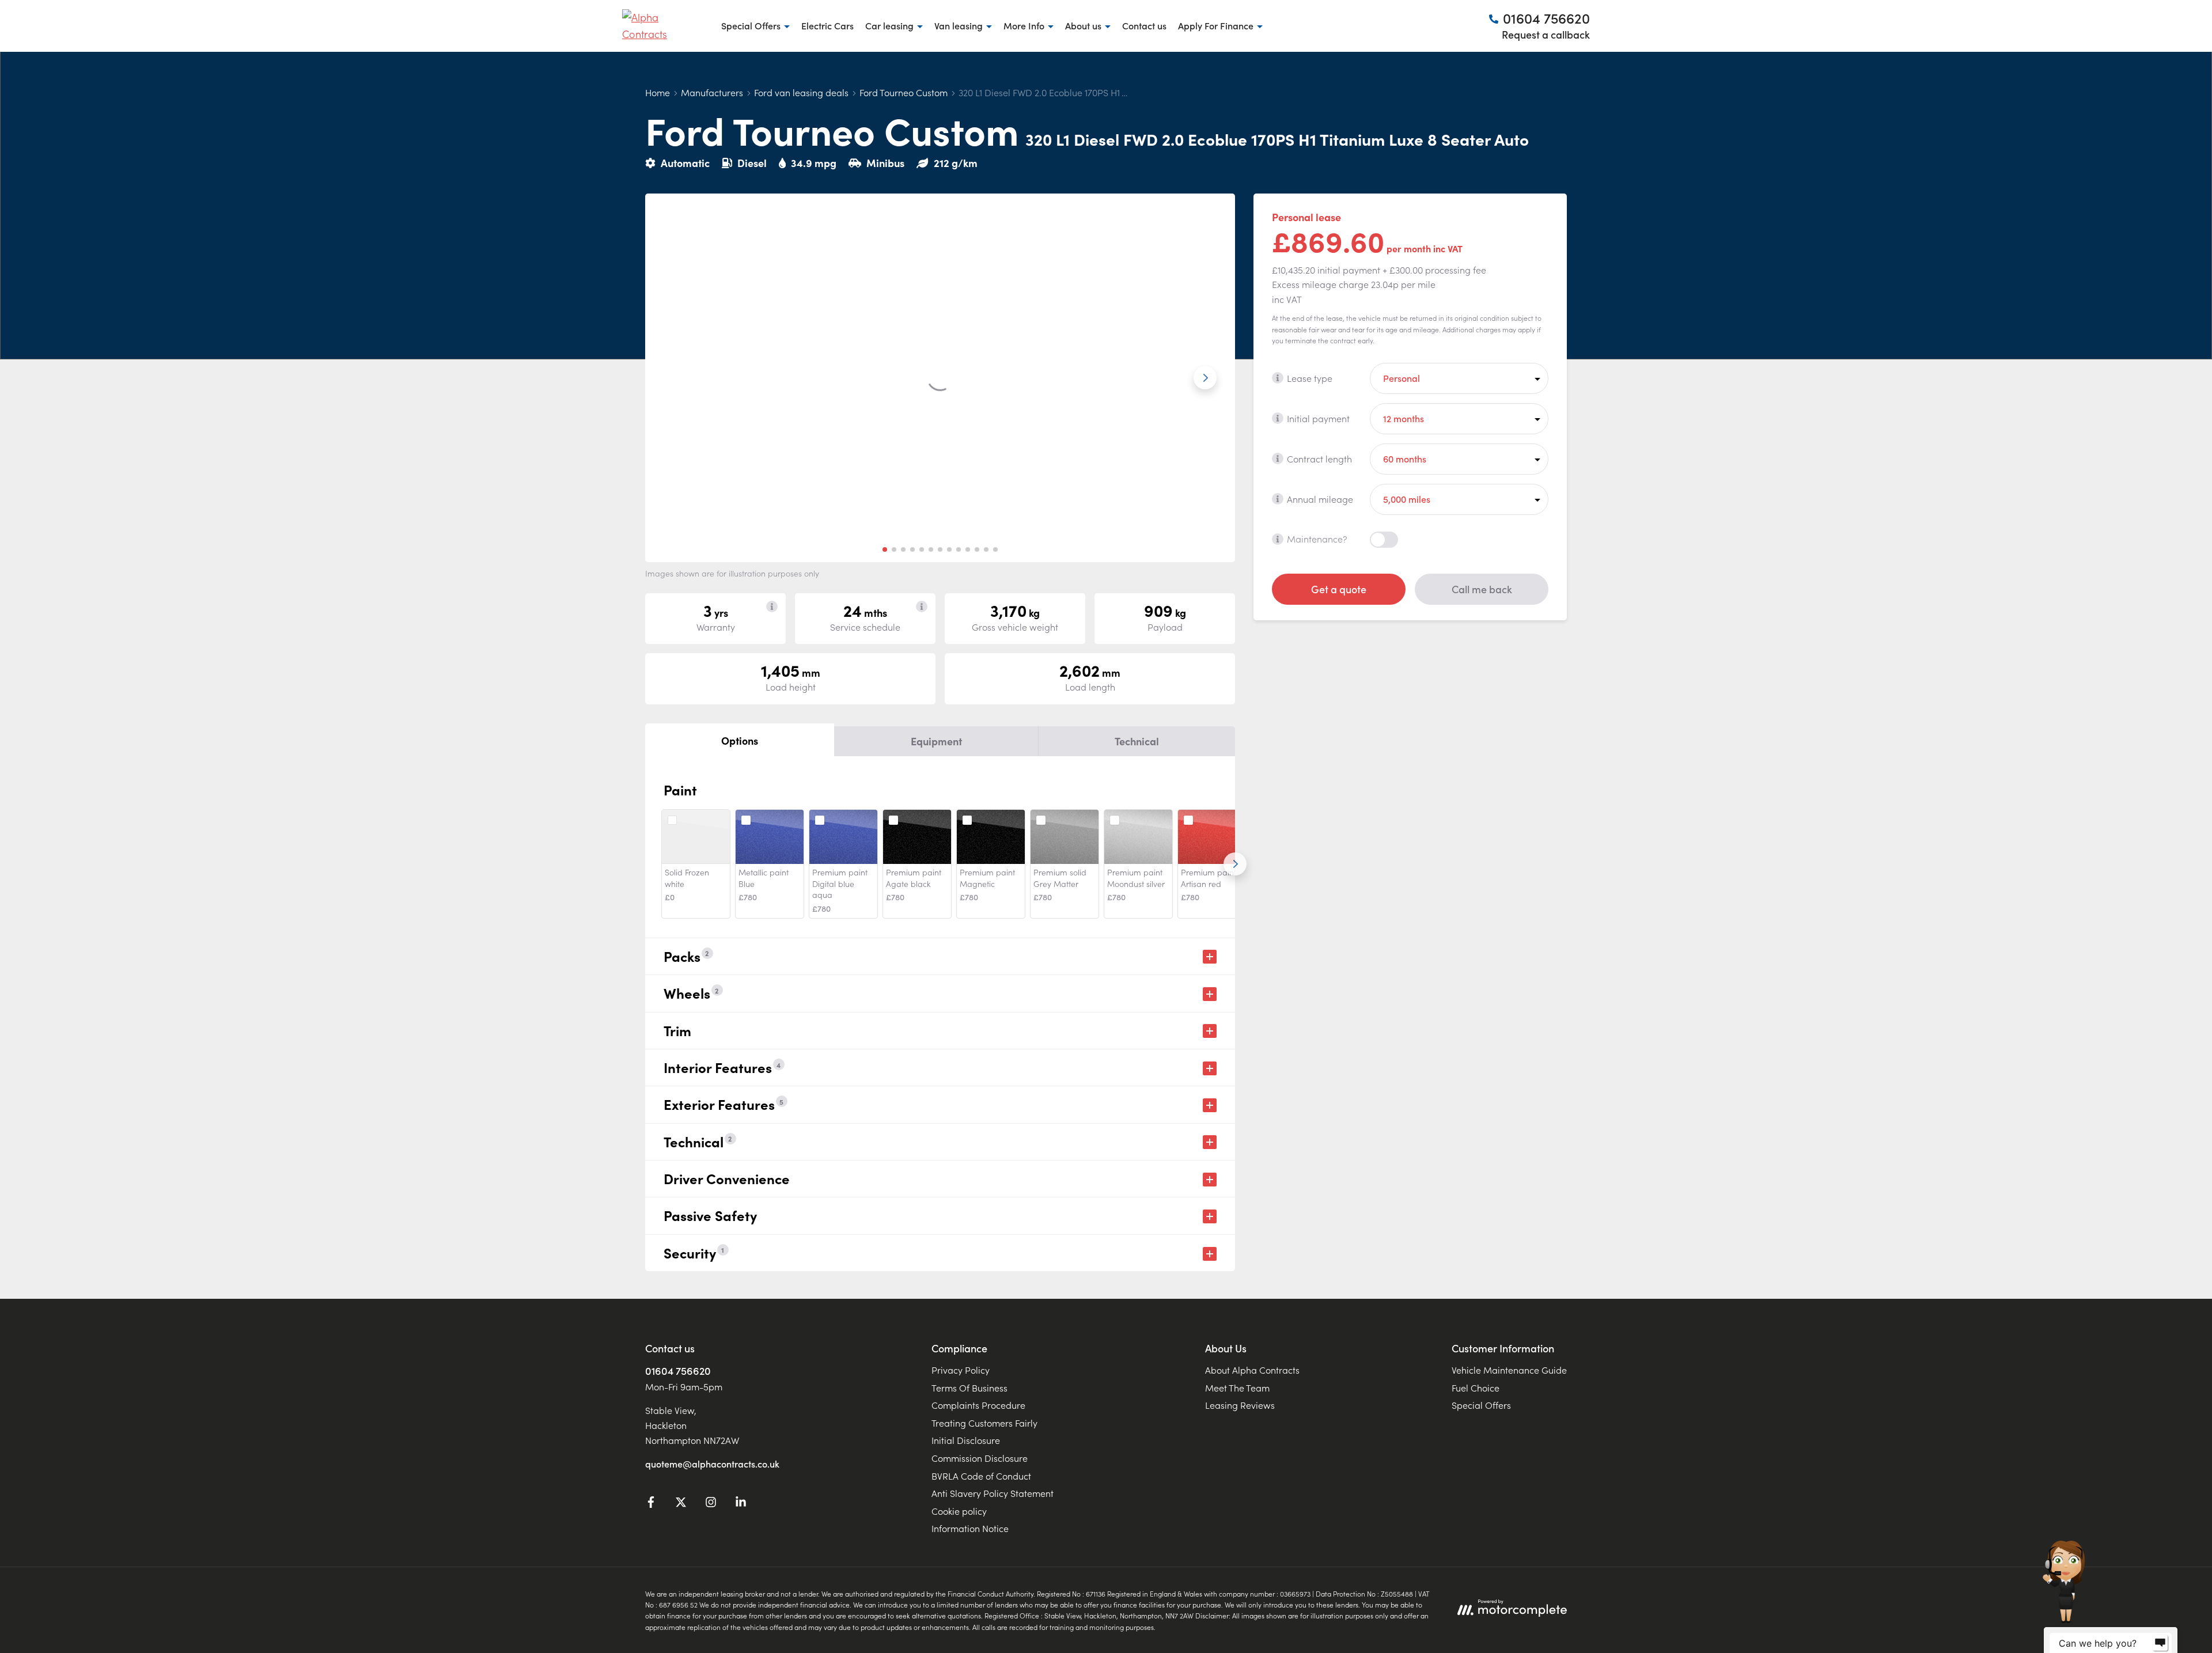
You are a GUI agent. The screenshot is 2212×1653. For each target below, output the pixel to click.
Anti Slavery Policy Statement (993, 1493)
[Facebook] (651, 1504)
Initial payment (1318, 418)
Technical (1137, 741)
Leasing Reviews (1240, 1405)
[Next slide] (1205, 378)
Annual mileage (1320, 498)
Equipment (936, 741)
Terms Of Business (969, 1387)
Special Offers (1481, 1405)
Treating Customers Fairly (984, 1423)
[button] (885, 549)
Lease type (1310, 377)
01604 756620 (678, 1370)
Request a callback (1546, 34)
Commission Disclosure (980, 1458)
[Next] (1235, 864)
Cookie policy (959, 1511)
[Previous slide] (675, 378)
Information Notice (970, 1528)
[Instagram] (711, 1504)
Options (740, 740)
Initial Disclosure (966, 1440)
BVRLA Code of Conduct (981, 1476)
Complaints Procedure (978, 1405)
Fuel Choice (1476, 1387)
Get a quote (1339, 588)
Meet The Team (1237, 1387)
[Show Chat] (2160, 1643)
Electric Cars (827, 25)
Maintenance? (1317, 539)
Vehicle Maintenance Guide (1509, 1370)
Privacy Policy (961, 1370)
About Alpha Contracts (1252, 1370)
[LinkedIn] (741, 1504)
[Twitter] (681, 1504)
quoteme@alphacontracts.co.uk (712, 1464)
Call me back (1482, 588)
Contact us (1144, 25)
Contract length (1319, 458)
